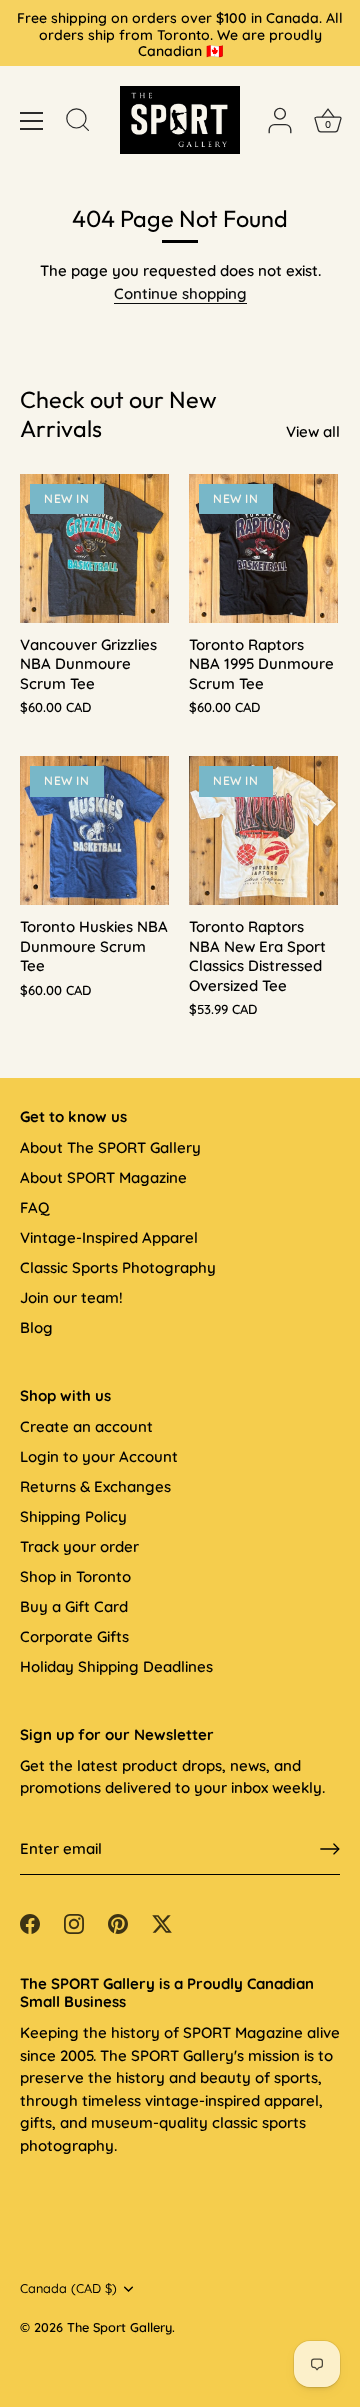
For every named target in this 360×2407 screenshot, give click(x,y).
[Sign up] (330, 1849)
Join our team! (71, 1297)
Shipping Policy (73, 1516)
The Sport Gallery (119, 2327)
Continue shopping (180, 293)
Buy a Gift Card (74, 1606)
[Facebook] (30, 1922)
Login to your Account (99, 1456)
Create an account (86, 1426)
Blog (36, 1327)
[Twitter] (162, 1922)
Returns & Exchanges (95, 1486)
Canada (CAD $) (68, 2288)
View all (313, 431)
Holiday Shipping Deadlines (116, 1666)
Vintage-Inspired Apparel (109, 1237)
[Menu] (32, 121)
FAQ (34, 1207)
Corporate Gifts (74, 1636)
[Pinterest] (118, 1922)
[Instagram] (74, 1922)
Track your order (79, 1546)
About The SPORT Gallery (110, 1147)
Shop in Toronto (75, 1576)
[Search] (78, 123)
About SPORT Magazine (103, 1177)
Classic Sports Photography (118, 1267)
